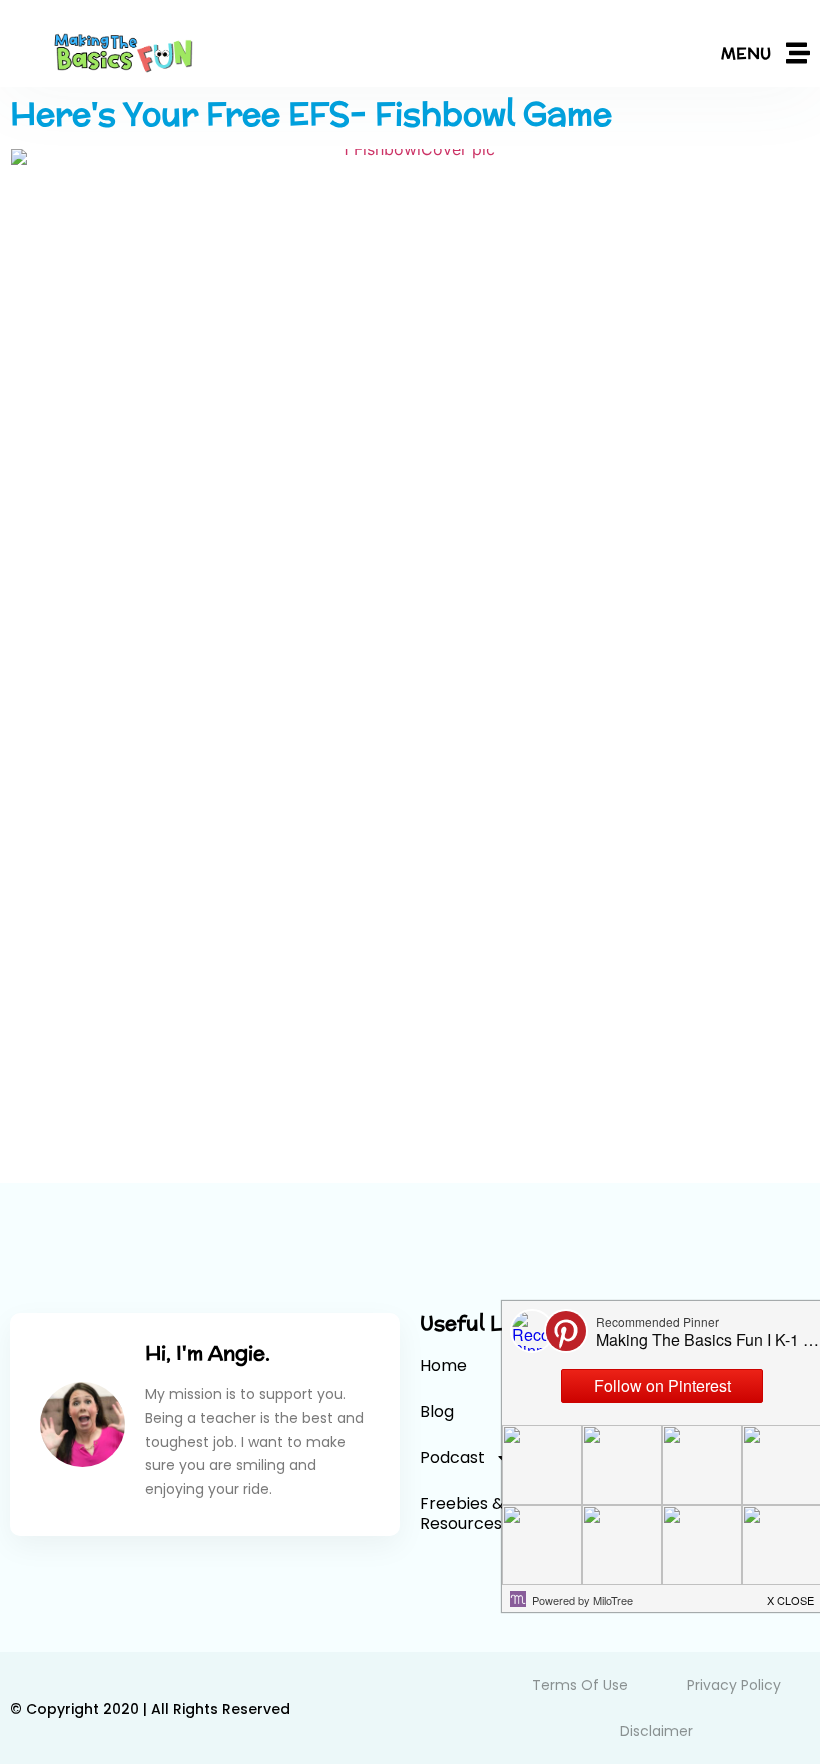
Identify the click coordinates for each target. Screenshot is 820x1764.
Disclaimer (656, 1731)
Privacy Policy (734, 1685)
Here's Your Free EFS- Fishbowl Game (311, 113)
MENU (746, 53)
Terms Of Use (580, 1685)
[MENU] (798, 53)
